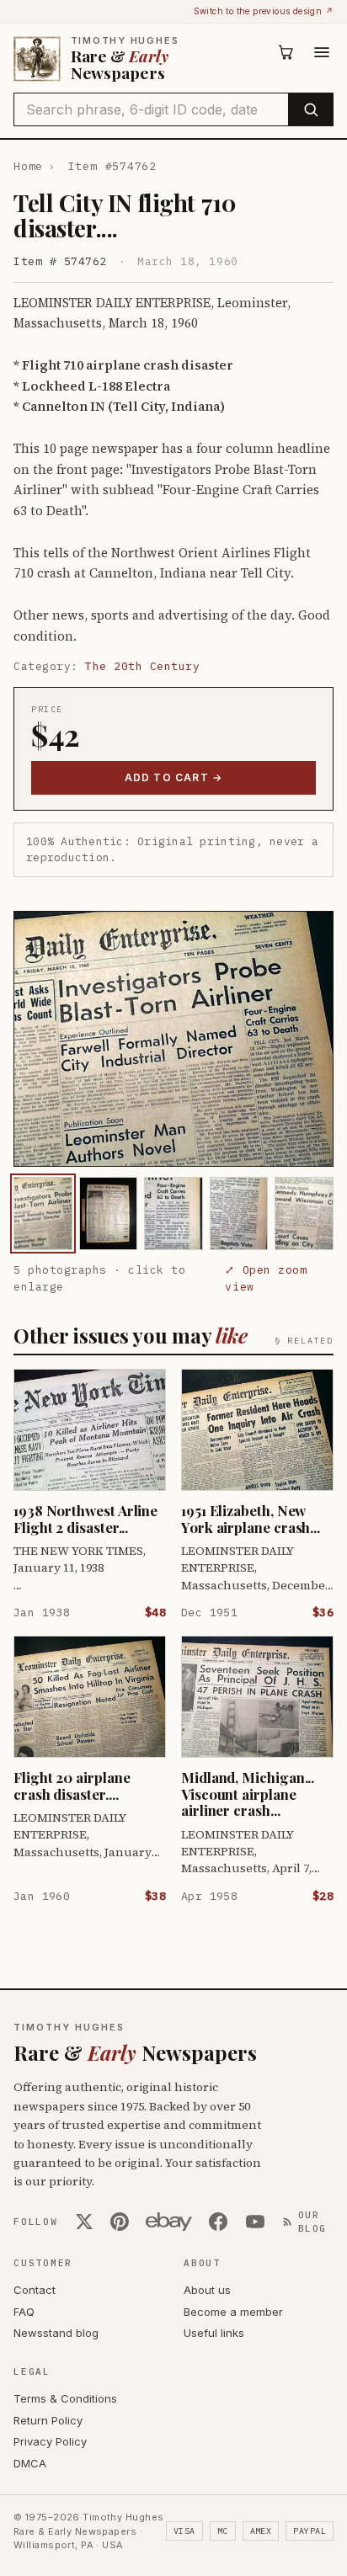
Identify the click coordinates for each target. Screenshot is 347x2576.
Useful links (214, 2333)
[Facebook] (218, 2222)
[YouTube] (255, 2222)
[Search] (310, 109)
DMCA (30, 2463)
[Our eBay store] (169, 2222)
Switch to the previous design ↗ (264, 11)
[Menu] (322, 52)
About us (207, 2290)
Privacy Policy (50, 2441)
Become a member (233, 2312)
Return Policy (48, 2420)
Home (28, 166)
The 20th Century (142, 666)
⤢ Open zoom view (266, 1278)
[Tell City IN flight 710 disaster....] (43, 1213)
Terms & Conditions (65, 2398)
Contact (35, 2290)
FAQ (24, 2312)
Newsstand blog (56, 2333)
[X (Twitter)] (84, 2222)
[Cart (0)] (286, 52)
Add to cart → (174, 777)
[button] (173, 1039)
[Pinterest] (120, 2222)
